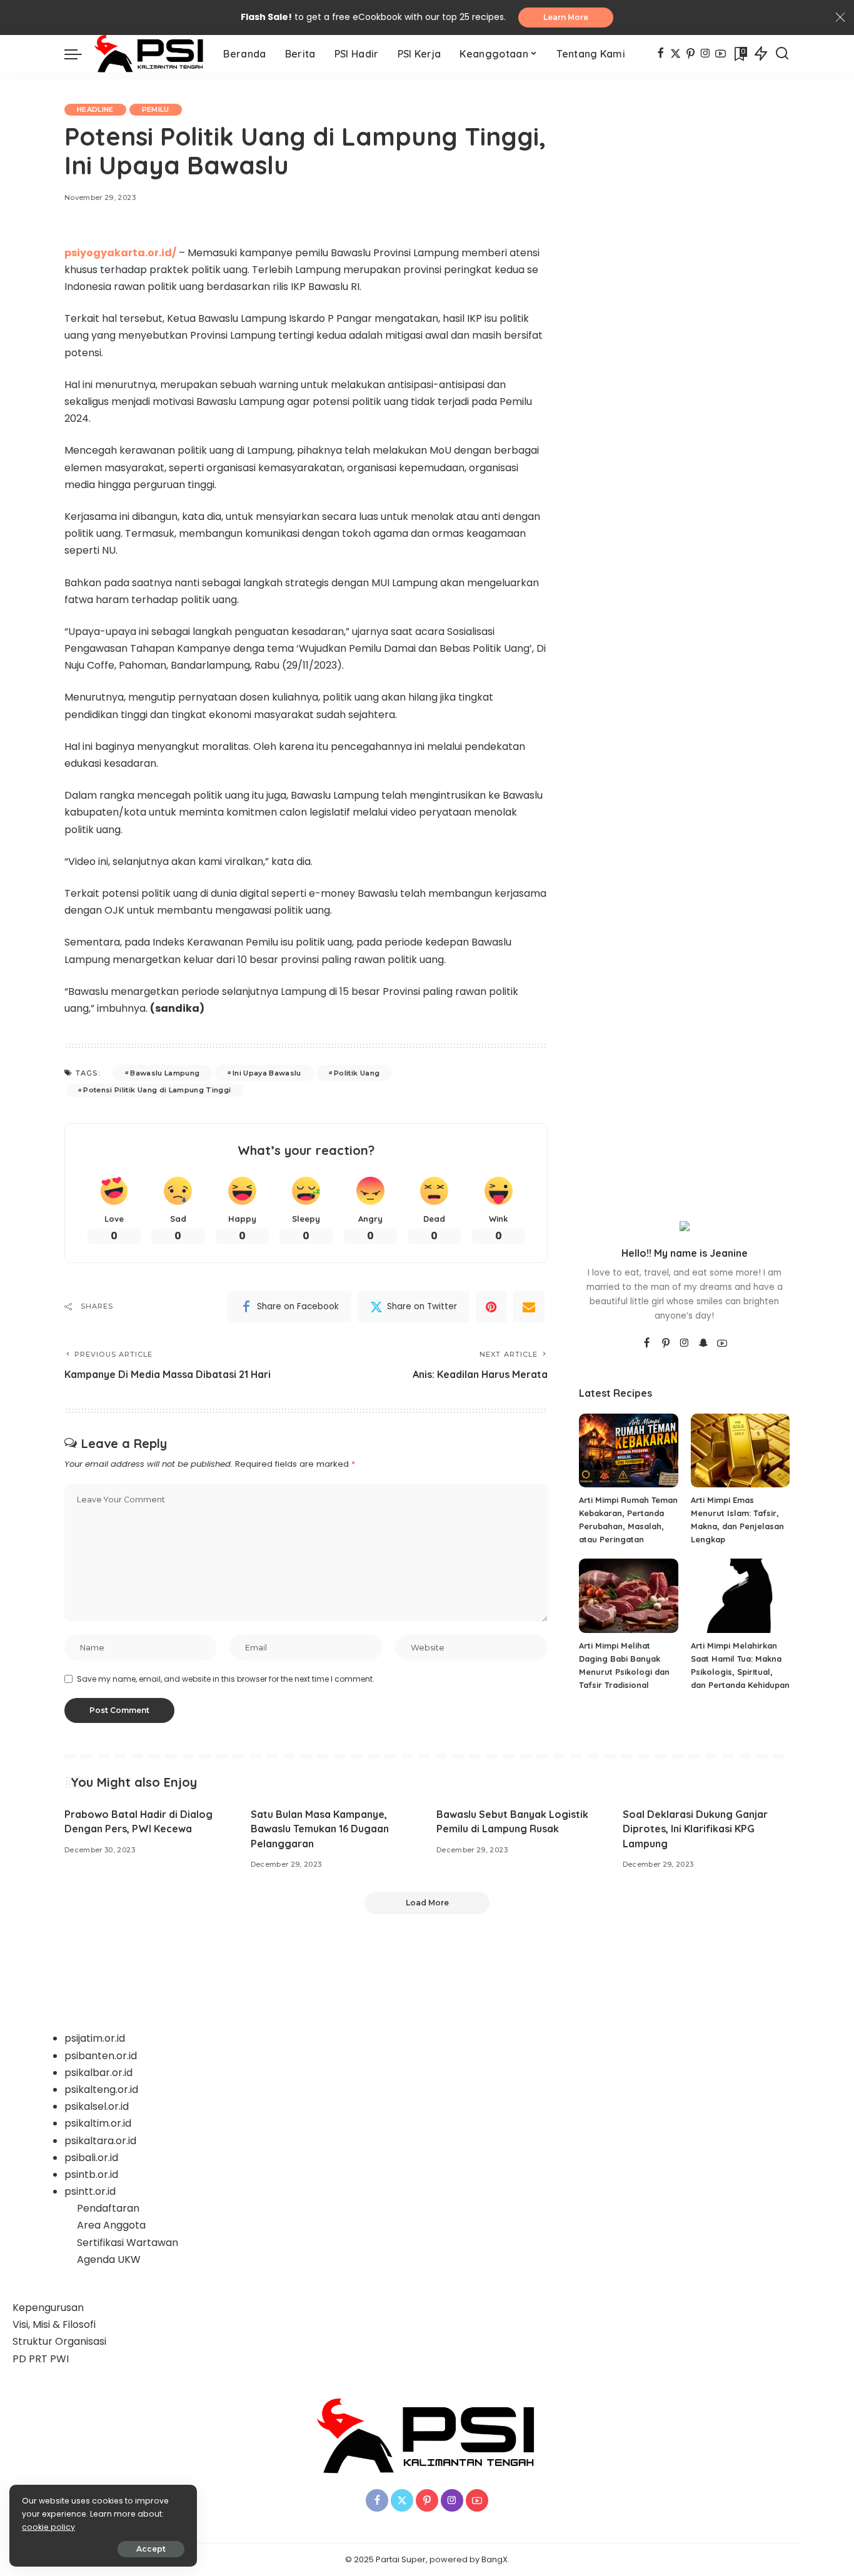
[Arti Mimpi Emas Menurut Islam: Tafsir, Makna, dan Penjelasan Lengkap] (740, 1451)
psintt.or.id (90, 2191)
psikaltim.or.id (98, 2123)
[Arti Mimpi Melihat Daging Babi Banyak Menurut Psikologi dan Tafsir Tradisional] (628, 1596)
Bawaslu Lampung (165, 1073)
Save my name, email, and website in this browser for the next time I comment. (226, 1679)
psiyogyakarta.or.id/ (120, 253)
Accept (151, 2549)
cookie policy (48, 2527)
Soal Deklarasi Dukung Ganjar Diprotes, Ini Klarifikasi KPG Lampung (695, 1829)
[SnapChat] (703, 1344)
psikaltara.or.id (100, 2141)
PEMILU (156, 109)
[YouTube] (721, 54)
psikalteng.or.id (101, 2089)
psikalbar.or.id (98, 2073)
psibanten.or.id (101, 2056)
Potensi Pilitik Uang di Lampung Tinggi (157, 1090)
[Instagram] (706, 54)
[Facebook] (661, 54)
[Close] (840, 17)
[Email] (529, 1307)
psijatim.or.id (95, 2038)
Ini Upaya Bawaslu (267, 1073)
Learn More (566, 17)
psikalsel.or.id (97, 2106)
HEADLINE (95, 109)
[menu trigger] (79, 54)
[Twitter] (676, 54)
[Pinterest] (691, 54)
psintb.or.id (91, 2174)
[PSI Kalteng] (149, 54)
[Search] (782, 54)
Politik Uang (357, 1073)
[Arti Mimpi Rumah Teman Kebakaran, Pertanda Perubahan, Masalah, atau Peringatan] (628, 1451)
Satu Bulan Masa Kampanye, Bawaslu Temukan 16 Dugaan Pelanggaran (320, 1829)
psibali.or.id (91, 2158)
